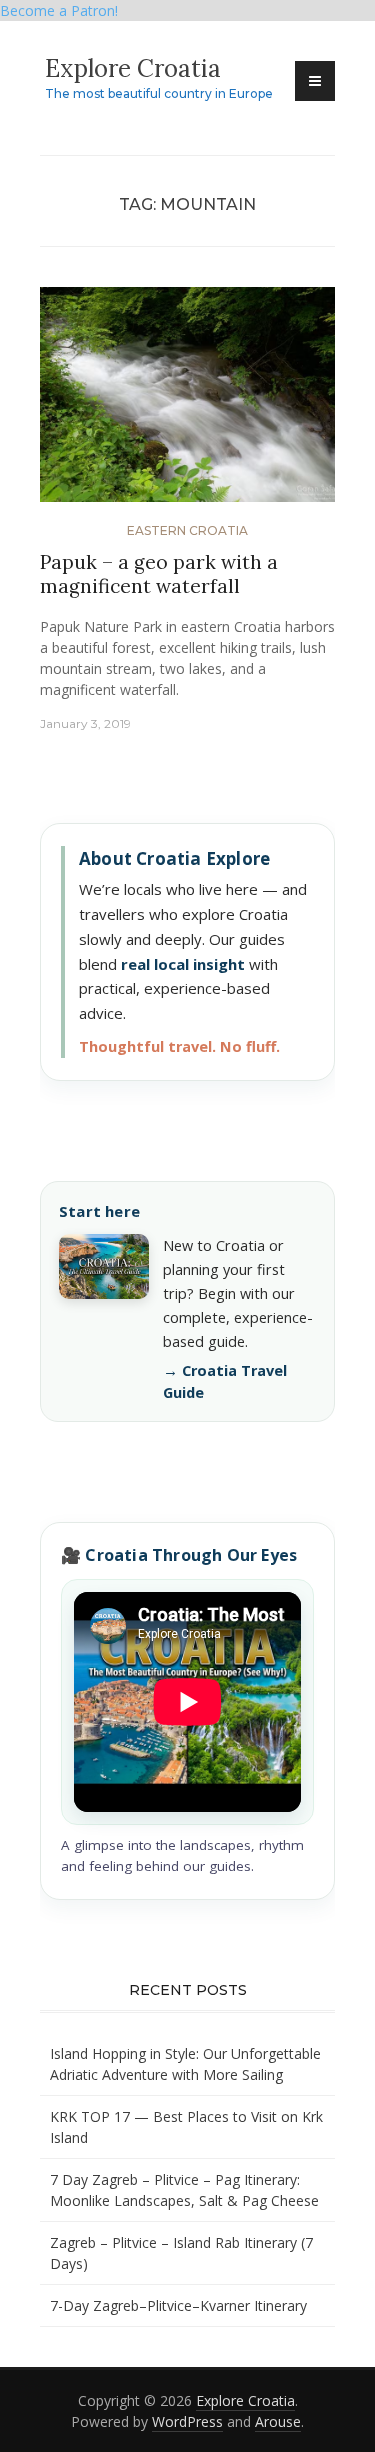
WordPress (187, 2421)
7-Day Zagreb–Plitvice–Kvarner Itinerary (178, 2305)
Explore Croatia (133, 68)
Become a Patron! (59, 10)
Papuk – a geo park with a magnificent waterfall (159, 574)
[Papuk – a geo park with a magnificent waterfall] (187, 402)
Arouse (278, 2421)
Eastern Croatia (187, 530)
